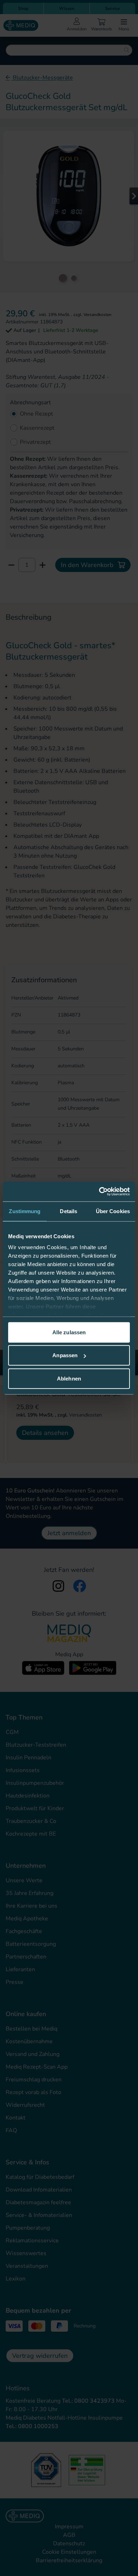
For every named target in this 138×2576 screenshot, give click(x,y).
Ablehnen (69, 1378)
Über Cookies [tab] (113, 1211)
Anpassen (65, 1355)
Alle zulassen (69, 1332)
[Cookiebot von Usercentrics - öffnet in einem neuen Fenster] (99, 1192)
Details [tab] (68, 1211)
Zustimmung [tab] (25, 1211)
